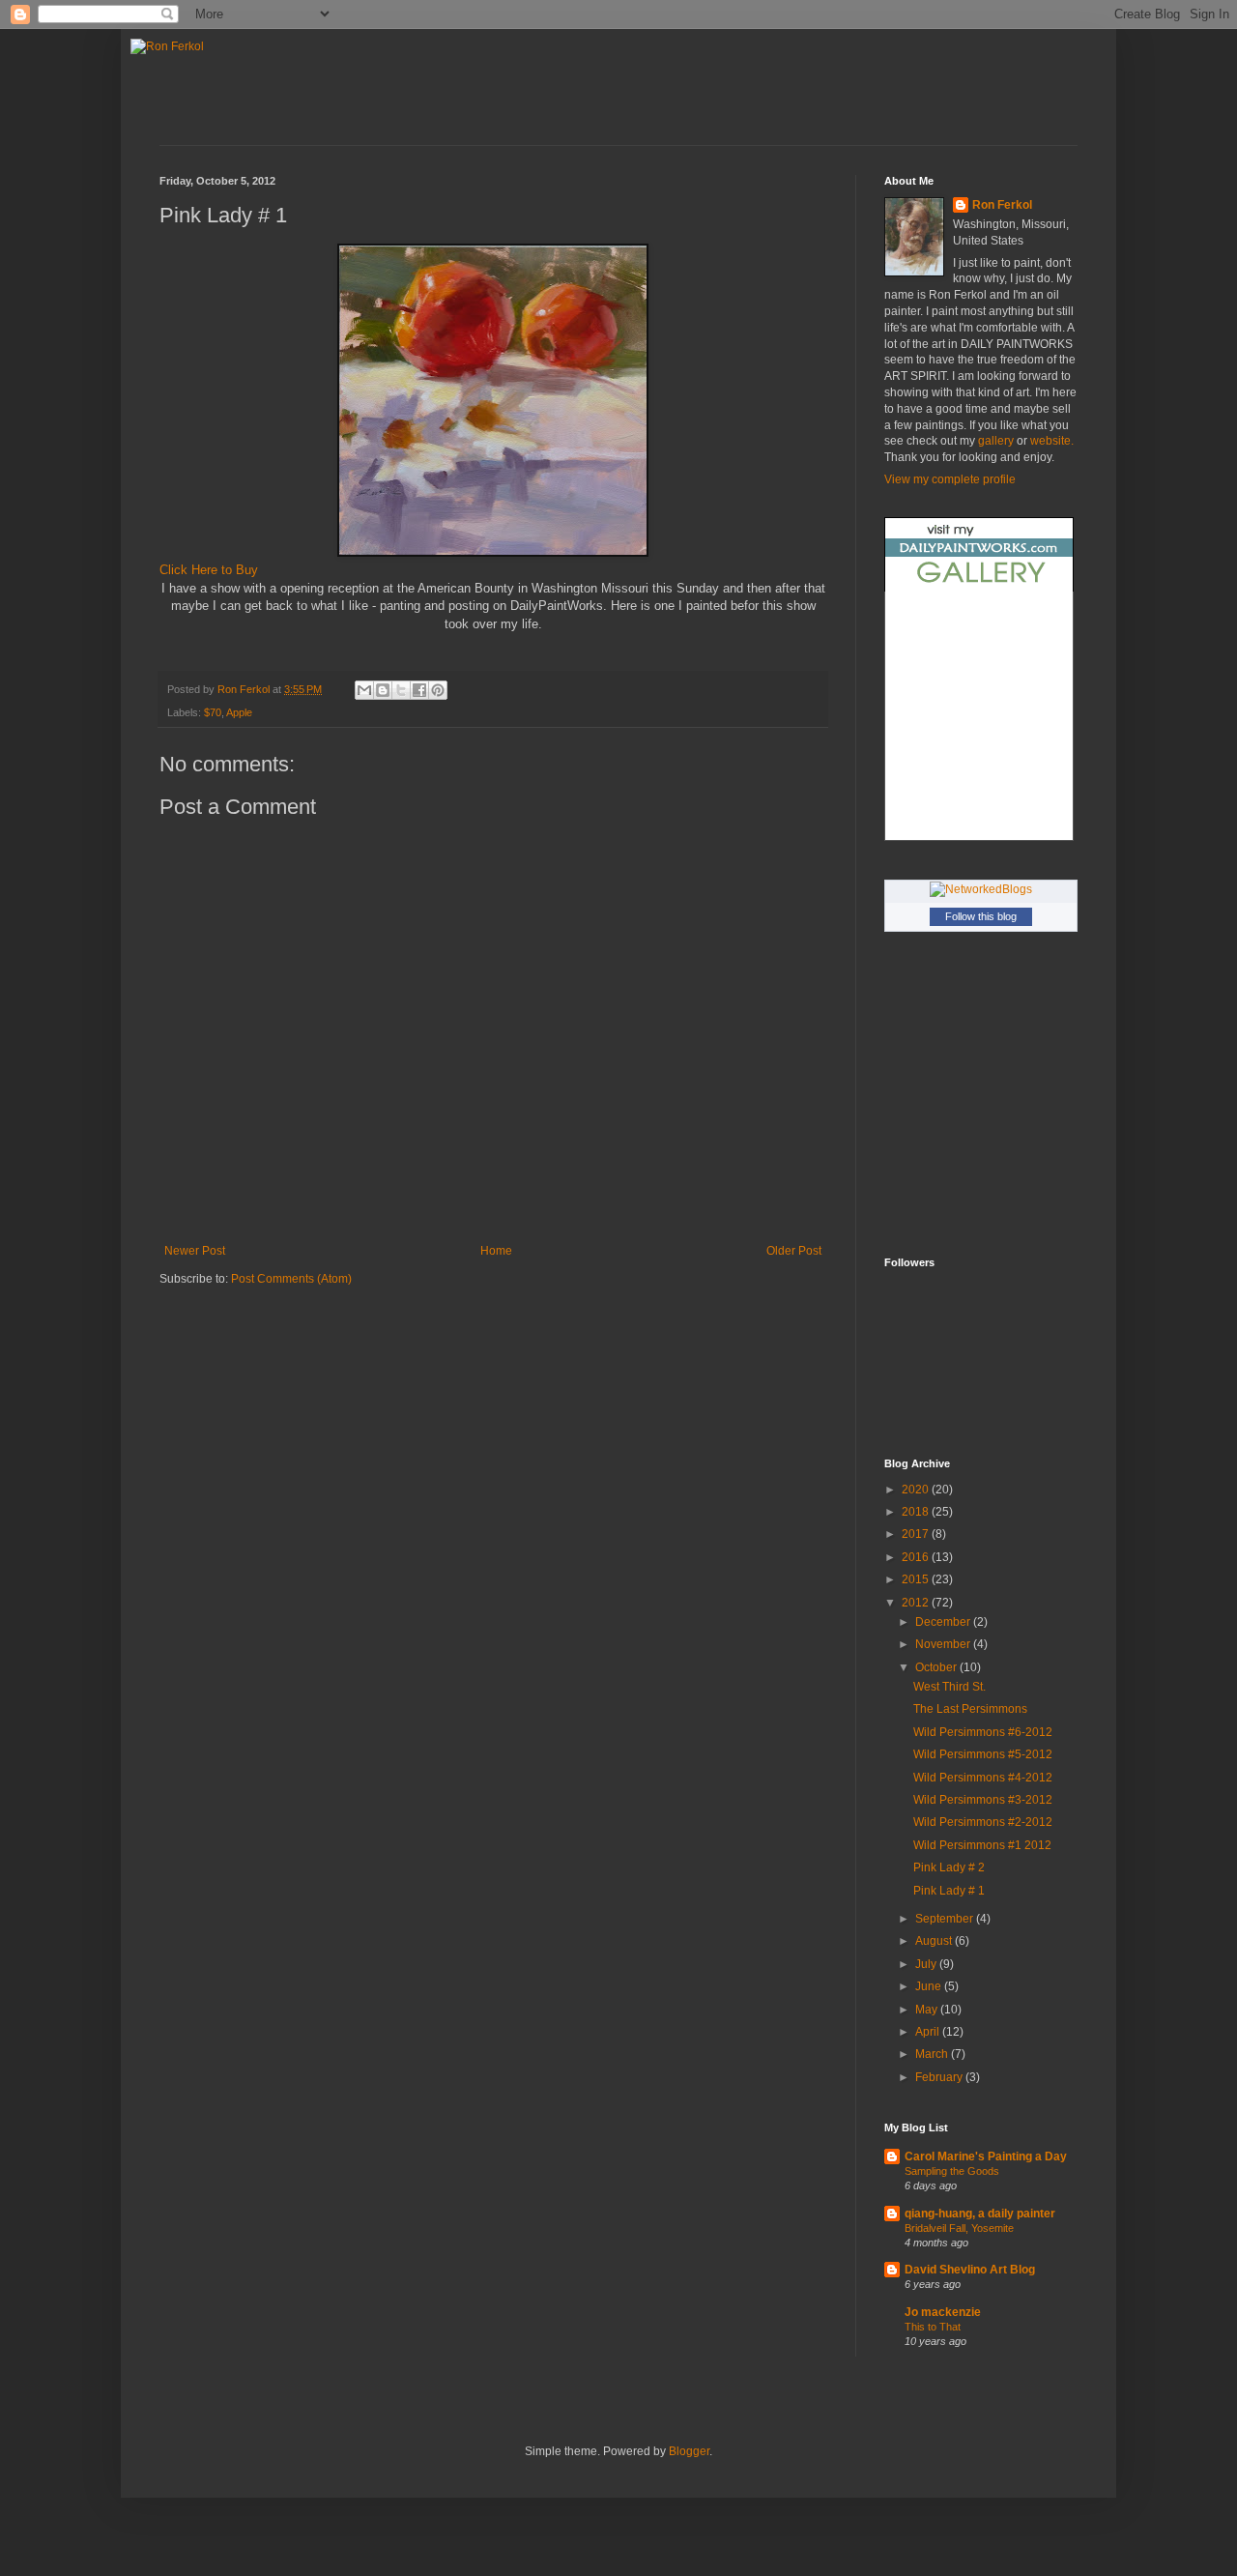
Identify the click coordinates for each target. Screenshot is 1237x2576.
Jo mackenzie (943, 2312)
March (933, 2054)
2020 (917, 1490)
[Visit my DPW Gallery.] (979, 588)
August (935, 1941)
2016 (917, 1557)
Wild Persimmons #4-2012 (983, 1778)
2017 (917, 1534)
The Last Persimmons (970, 1709)
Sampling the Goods (952, 2171)
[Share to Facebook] (419, 690)
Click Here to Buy (209, 570)
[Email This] (364, 690)
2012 (917, 1603)
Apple (239, 712)
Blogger (689, 2451)
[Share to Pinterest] (438, 690)
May (928, 2010)
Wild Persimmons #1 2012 (982, 1845)
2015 (917, 1579)
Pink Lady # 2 (949, 1867)
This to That (933, 2327)
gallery (994, 441)
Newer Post (195, 1251)
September (946, 1919)
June (930, 1986)
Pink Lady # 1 (949, 1891)
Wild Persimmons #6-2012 (983, 1732)
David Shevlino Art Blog (970, 2270)
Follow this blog (981, 916)
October (937, 1667)
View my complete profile (950, 479)
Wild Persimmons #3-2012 (983, 1800)
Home (496, 1251)
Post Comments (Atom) (291, 1279)
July (927, 1964)
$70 (213, 712)
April (929, 2032)
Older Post (794, 1251)
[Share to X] (401, 690)
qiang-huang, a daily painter (980, 2214)
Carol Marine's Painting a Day (986, 2156)
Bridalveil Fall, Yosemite (959, 2228)
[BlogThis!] (383, 690)
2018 (917, 1512)
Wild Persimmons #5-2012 (983, 1754)
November (944, 1644)
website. (1052, 441)
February (940, 2077)
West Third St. (949, 1687)
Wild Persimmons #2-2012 (983, 1822)
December (944, 1622)
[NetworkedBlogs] (981, 889)
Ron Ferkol (1002, 205)
